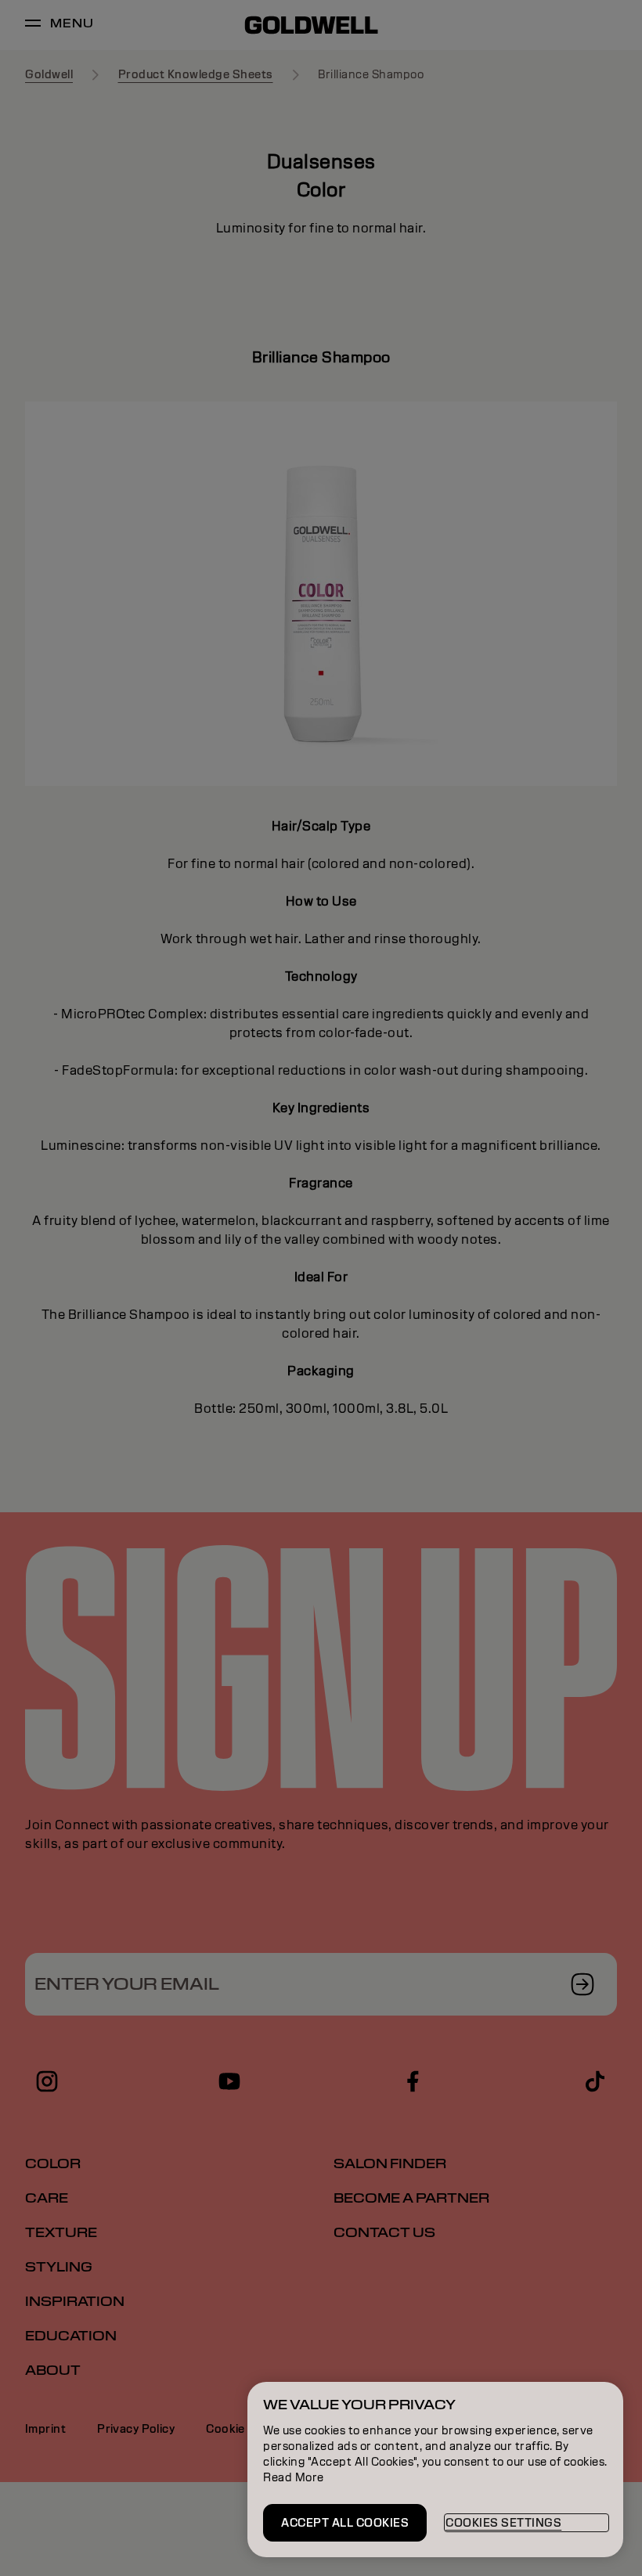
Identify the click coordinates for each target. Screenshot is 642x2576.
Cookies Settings (503, 2523)
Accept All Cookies (345, 2523)
